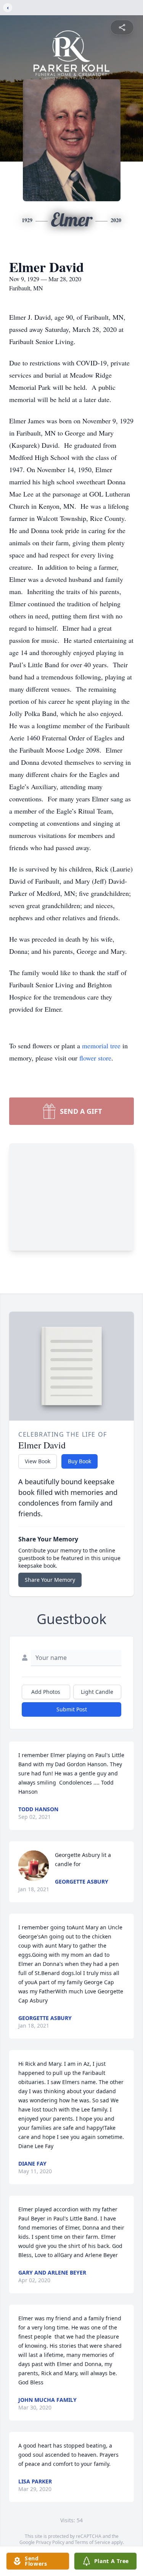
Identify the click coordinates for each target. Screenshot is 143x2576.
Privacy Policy (50, 2542)
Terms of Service (92, 2542)
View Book (38, 1461)
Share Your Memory (50, 1580)
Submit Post (72, 1709)
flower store (95, 1058)
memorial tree (101, 1046)
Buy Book (80, 1461)
